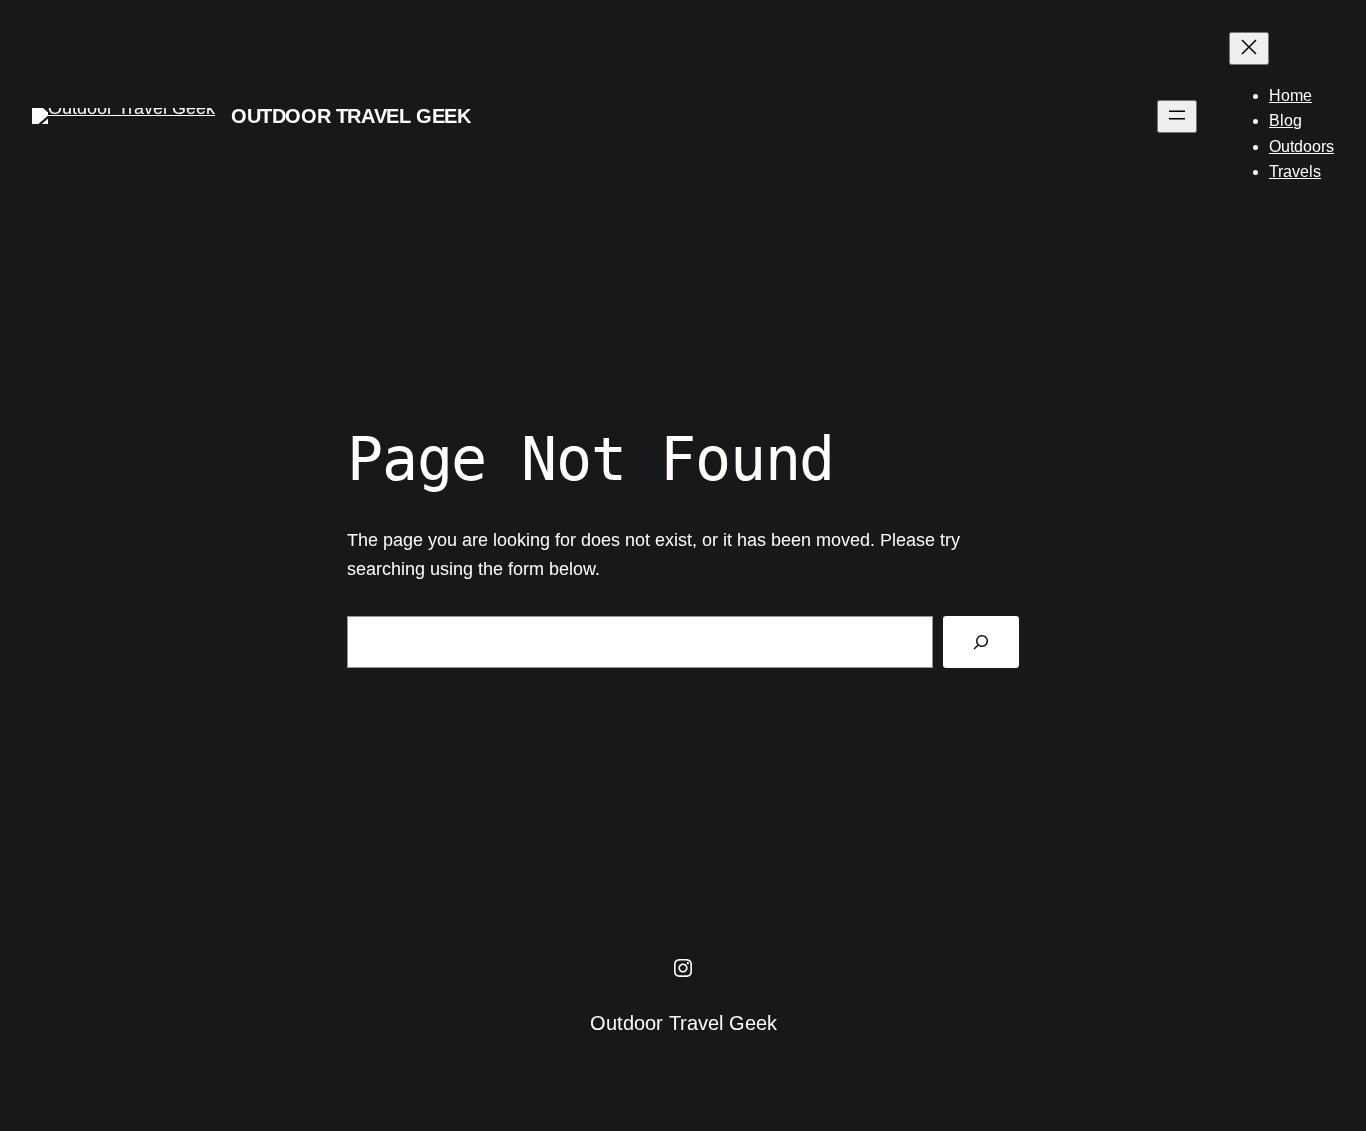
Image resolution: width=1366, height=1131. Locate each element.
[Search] (981, 642)
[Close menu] (1249, 48)
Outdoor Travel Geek (350, 116)
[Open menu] (1177, 116)
